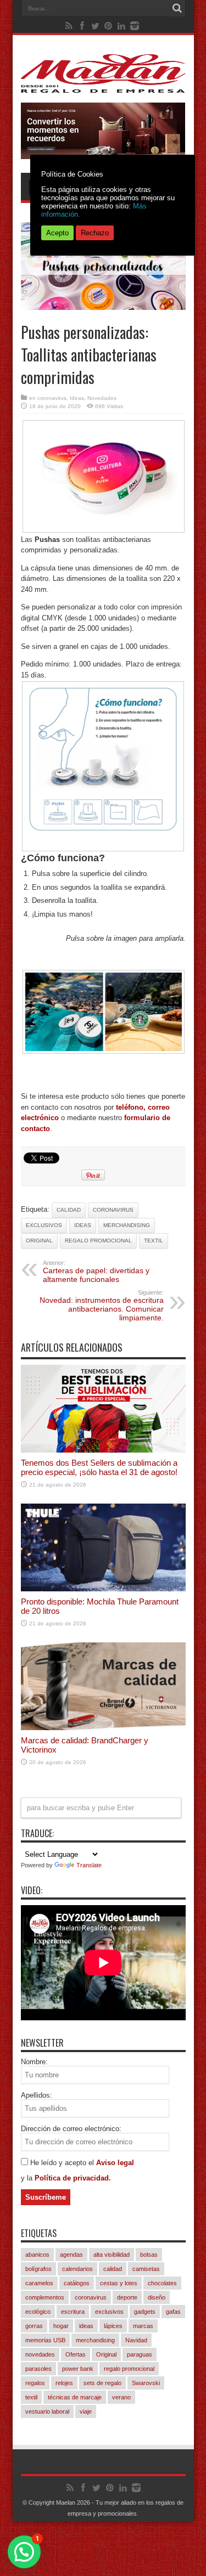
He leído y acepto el (63, 2163)
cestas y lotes (119, 2283)
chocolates (162, 2283)
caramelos (39, 2283)
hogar (61, 2326)
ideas (83, 1225)
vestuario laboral (47, 2411)
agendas (71, 2255)
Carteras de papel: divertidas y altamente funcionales (96, 1272)
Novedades (102, 398)
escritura (73, 2312)
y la (28, 2178)
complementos (45, 2297)
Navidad (136, 2340)
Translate (89, 1865)
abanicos (37, 2255)
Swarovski (146, 2383)
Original (39, 1241)
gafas (173, 2312)
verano (121, 2397)
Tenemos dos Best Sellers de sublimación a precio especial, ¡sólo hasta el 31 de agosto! (99, 1467)
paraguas (140, 2354)
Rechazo (95, 233)
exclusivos (44, 1225)
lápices (113, 2326)
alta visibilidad (112, 2255)
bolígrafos (38, 2269)
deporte (127, 2297)
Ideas (77, 398)
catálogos (77, 2283)
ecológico (38, 2312)
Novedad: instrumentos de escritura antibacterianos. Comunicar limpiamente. (102, 1306)
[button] (24, 2552)
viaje (86, 2411)
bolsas (149, 2255)
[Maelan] (103, 84)
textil (154, 1241)
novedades (40, 2354)
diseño (157, 2297)
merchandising (127, 1225)
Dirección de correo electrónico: (71, 2129)
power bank (78, 2369)
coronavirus (52, 398)
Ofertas (76, 2354)
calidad (69, 1210)
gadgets (145, 2312)
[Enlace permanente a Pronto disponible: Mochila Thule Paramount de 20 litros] (103, 1589)
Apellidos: (37, 2095)
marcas (143, 2326)
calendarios (77, 2269)
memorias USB (45, 2340)
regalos (35, 2383)
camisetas (146, 2269)
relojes (64, 2383)
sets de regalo (102, 2383)
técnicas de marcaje (75, 2397)
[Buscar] (177, 8)
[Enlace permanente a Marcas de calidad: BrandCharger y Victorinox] (103, 1728)
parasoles (38, 2369)
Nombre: (34, 2062)
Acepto (57, 233)
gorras (34, 2326)
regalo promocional (98, 1241)
